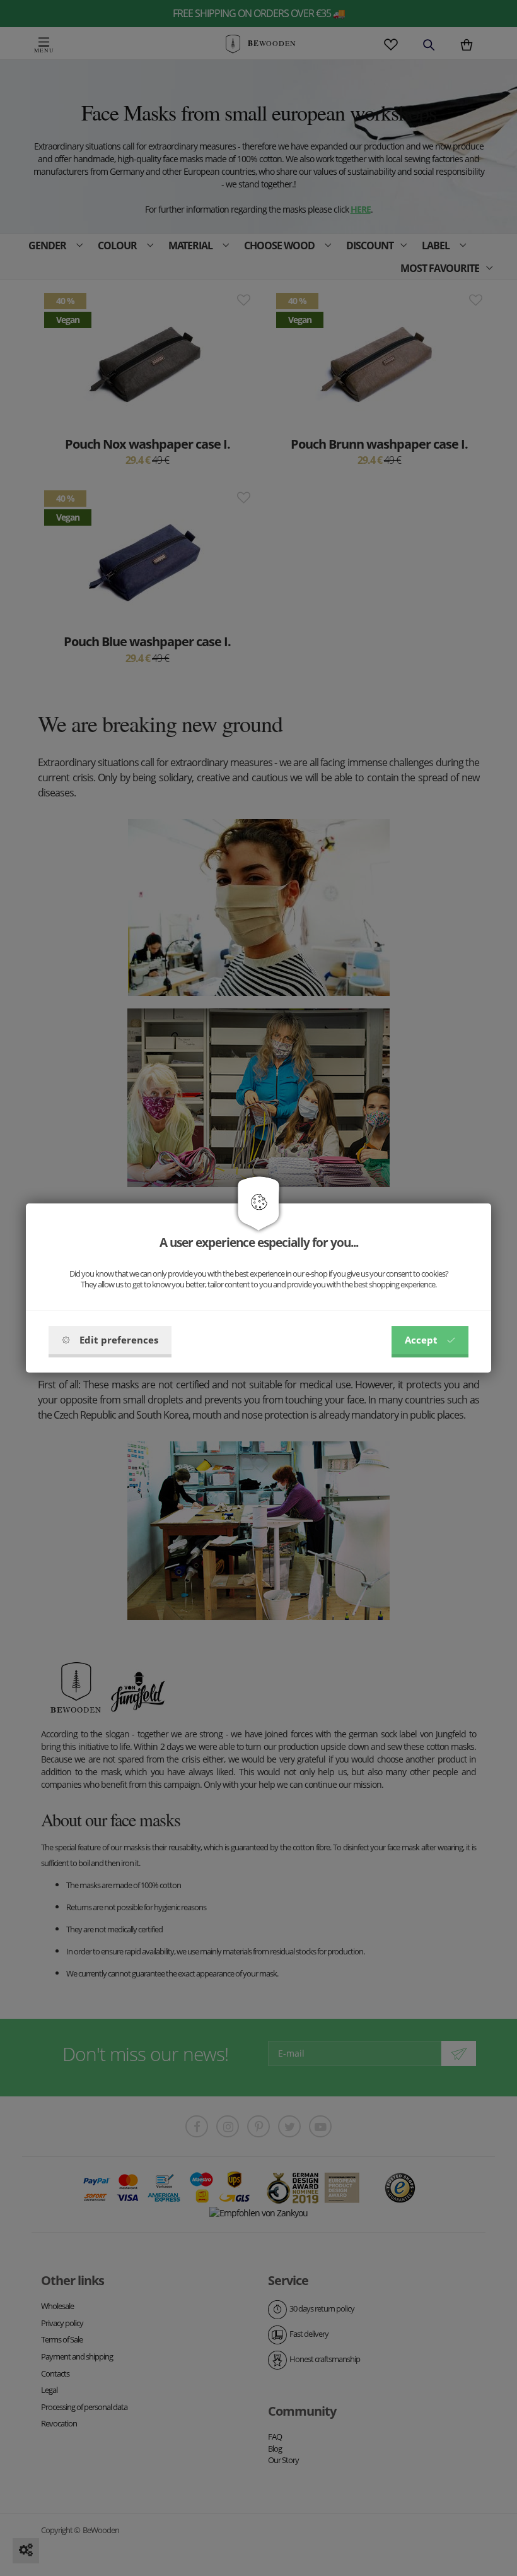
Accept (421, 1340)
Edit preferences (119, 1340)
